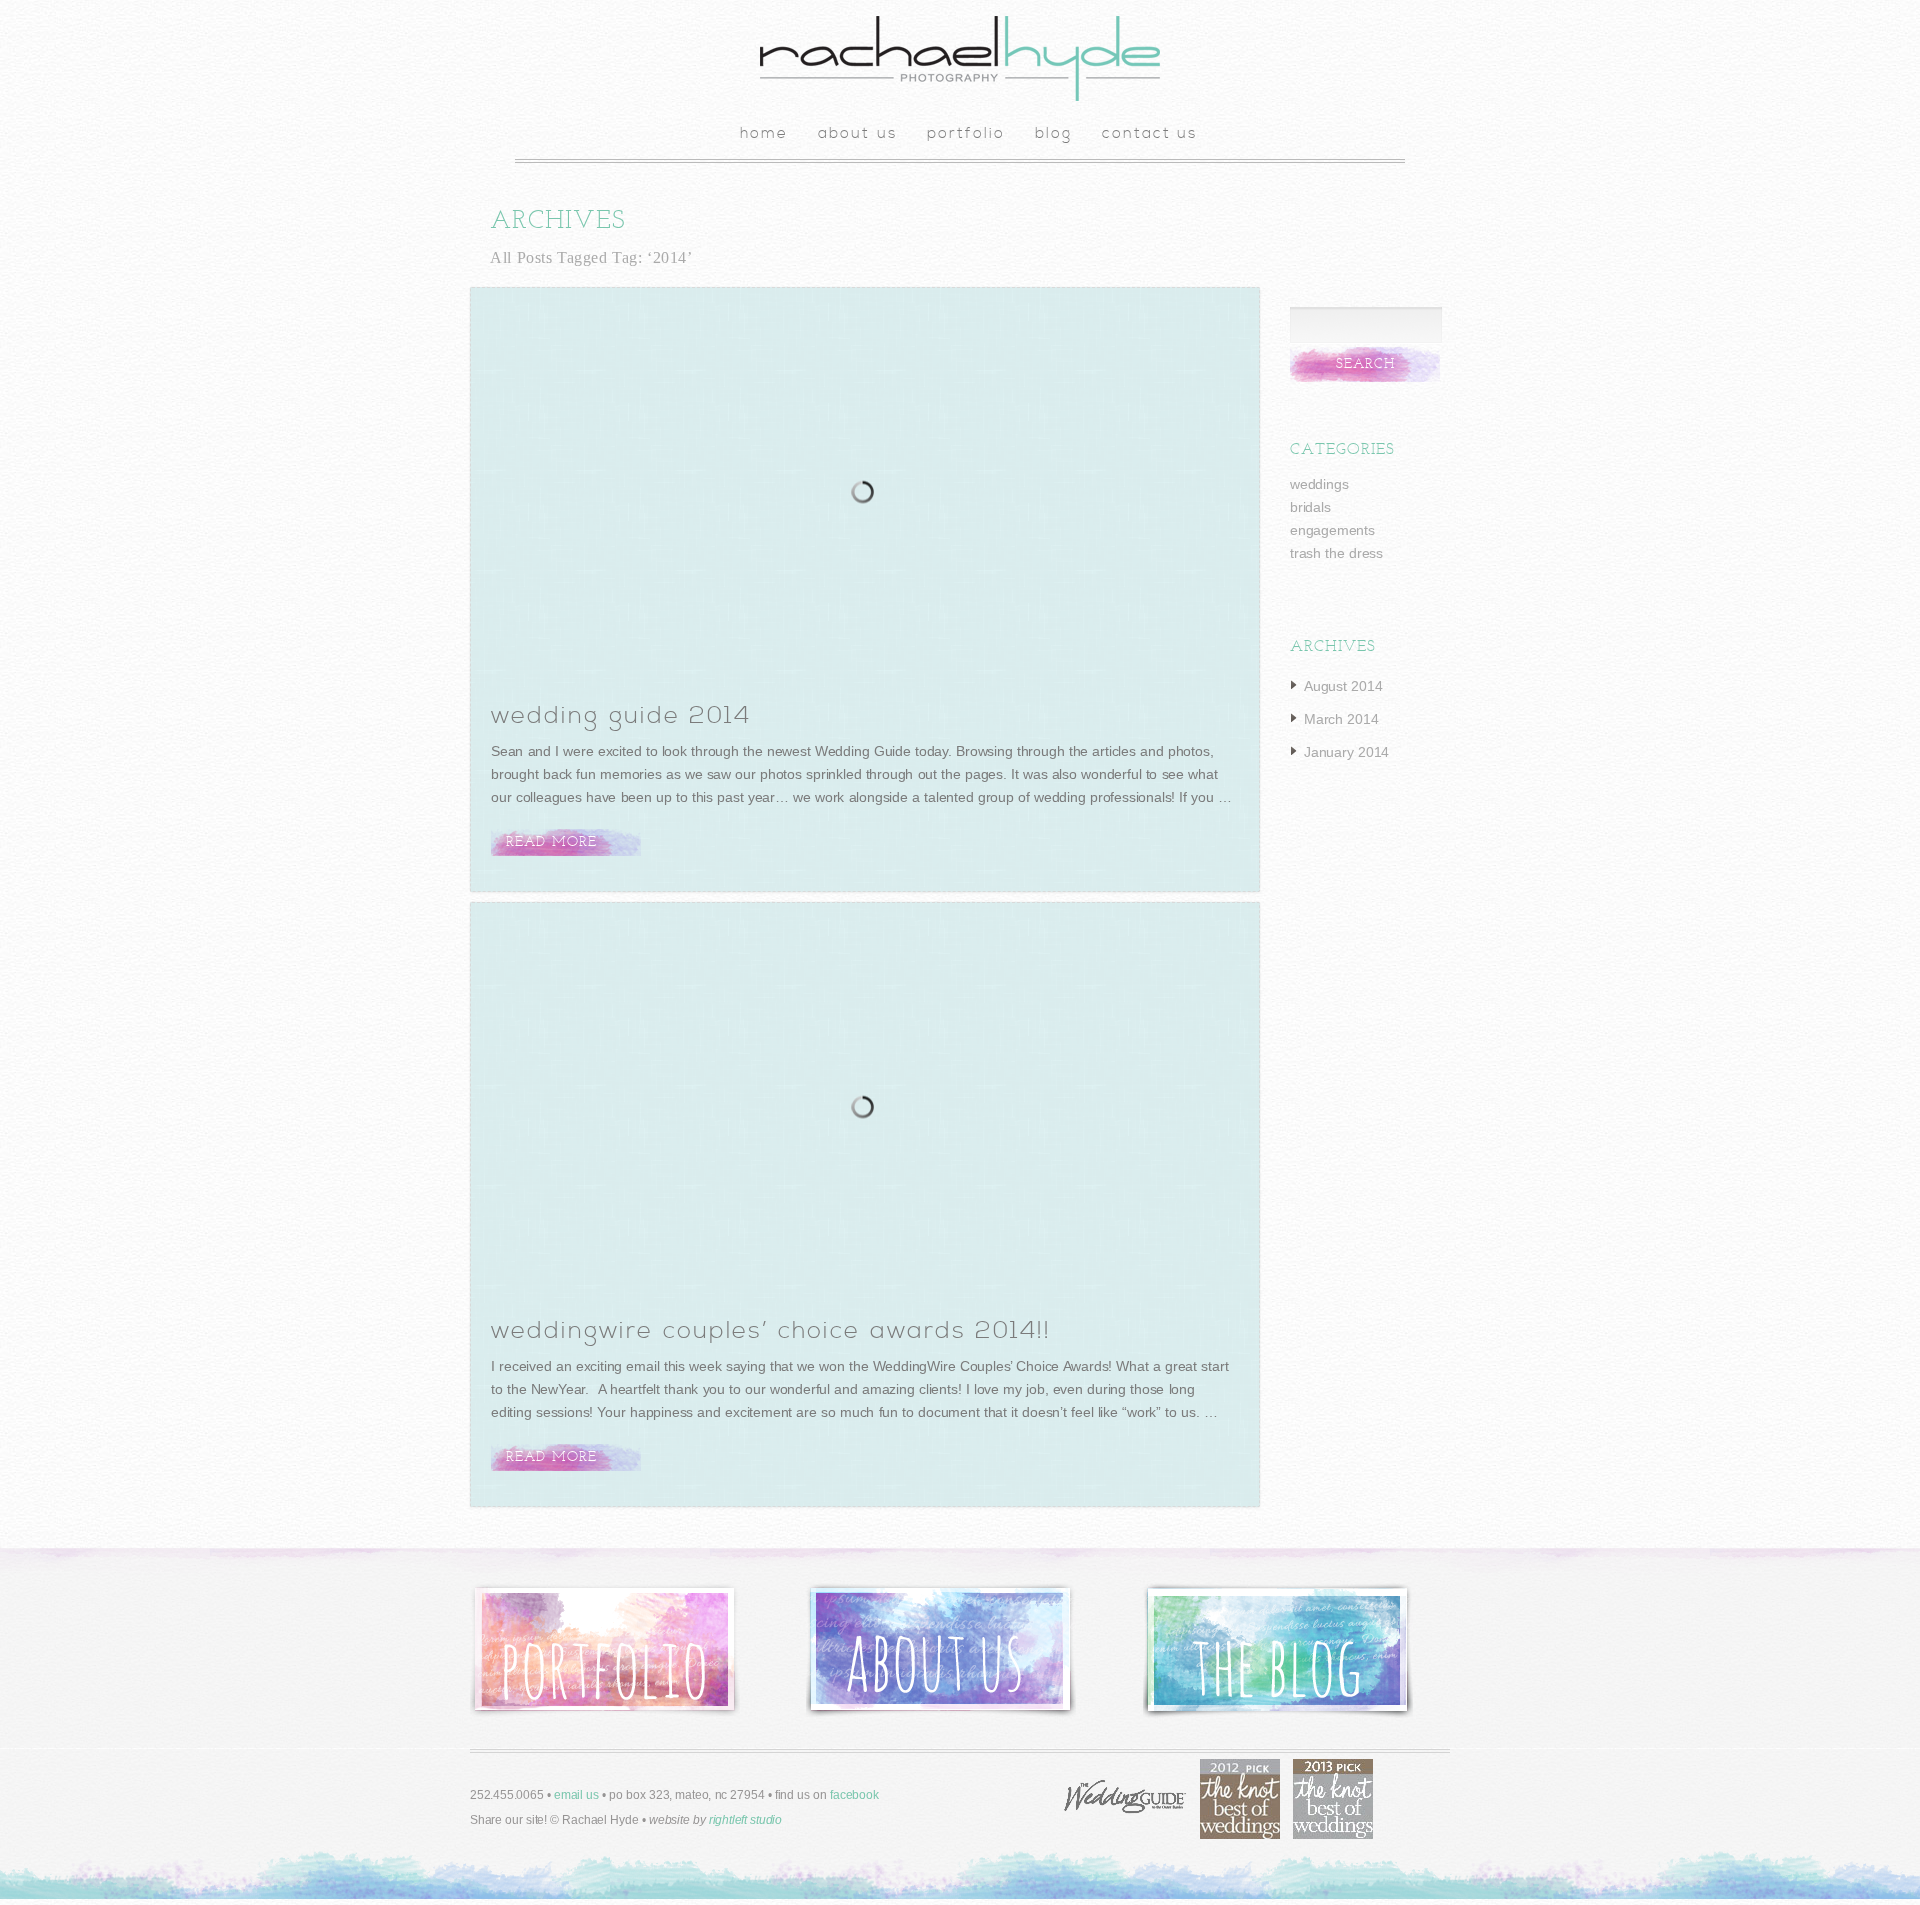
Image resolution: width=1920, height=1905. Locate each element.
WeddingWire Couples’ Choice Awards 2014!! (771, 1331)
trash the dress (1336, 553)
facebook (854, 1795)
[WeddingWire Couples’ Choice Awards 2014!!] (867, 1110)
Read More (551, 842)
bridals (1310, 507)
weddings (1319, 484)
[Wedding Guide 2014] (867, 495)
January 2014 (1346, 752)
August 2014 (1343, 686)
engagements (1332, 530)
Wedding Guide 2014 (621, 716)
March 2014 (1341, 719)
